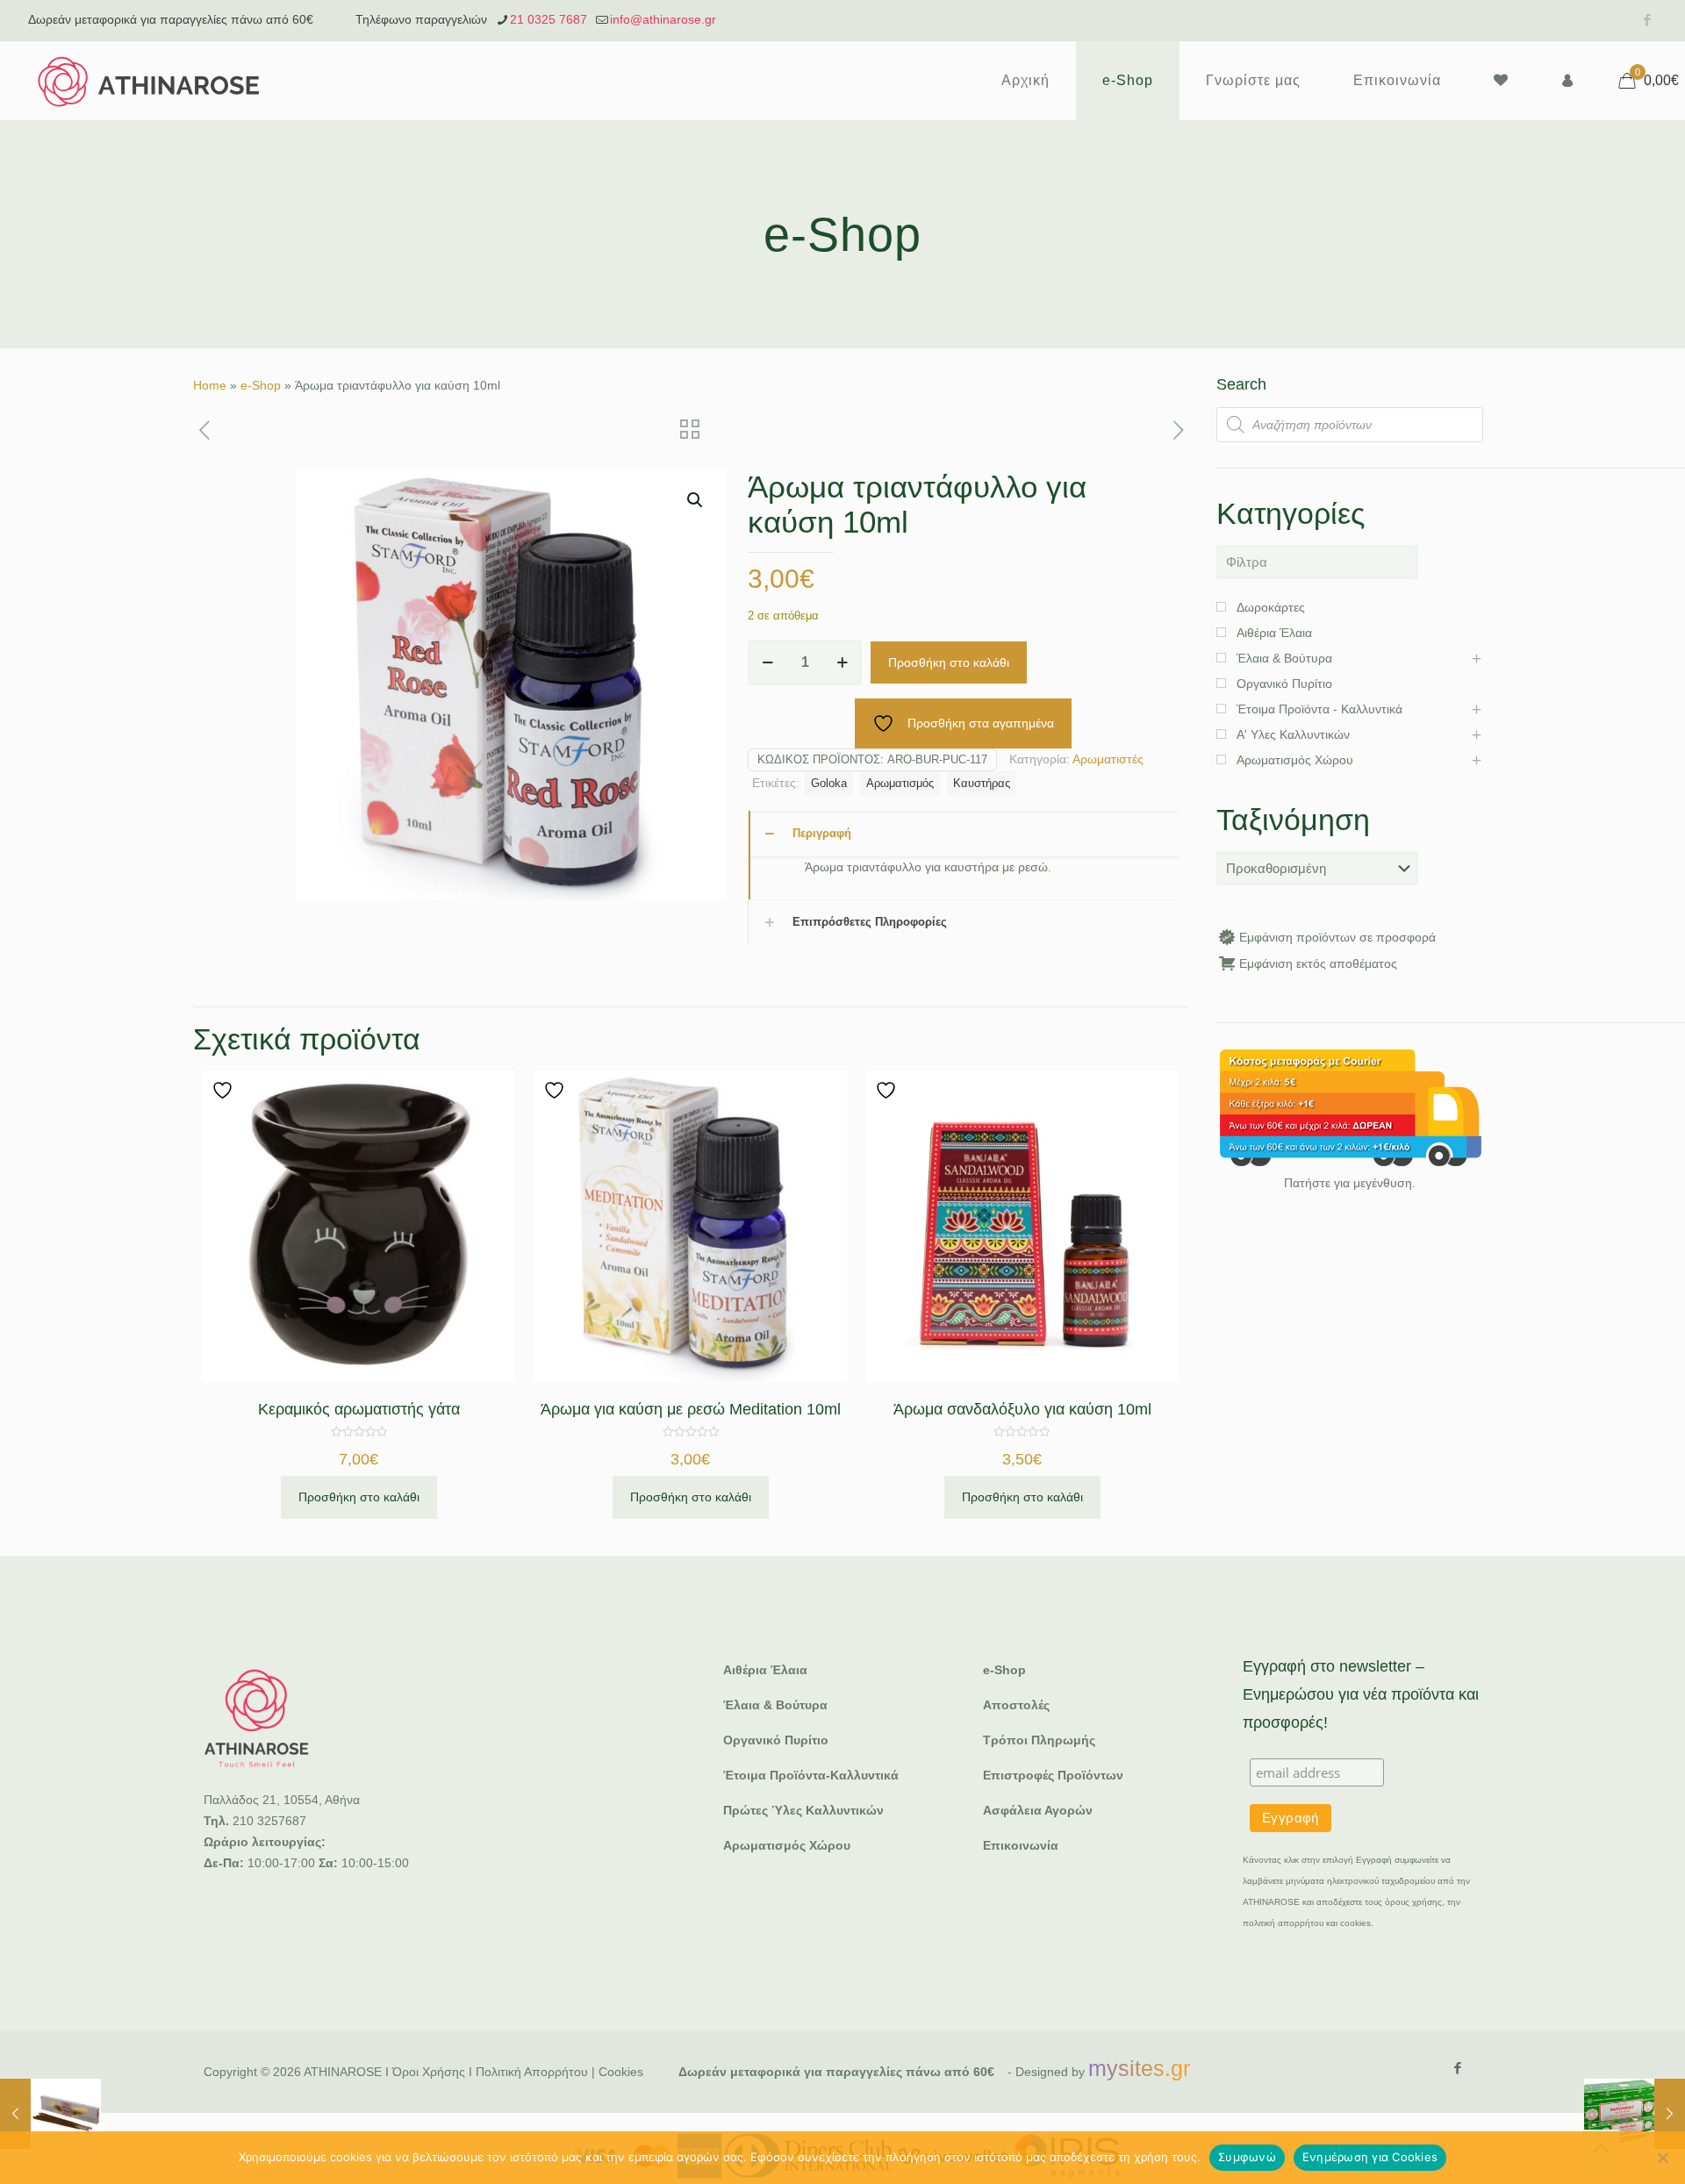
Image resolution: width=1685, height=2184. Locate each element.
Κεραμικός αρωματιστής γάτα (359, 1409)
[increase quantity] (842, 662)
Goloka (829, 784)
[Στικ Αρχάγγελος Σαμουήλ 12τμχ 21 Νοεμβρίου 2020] (50, 2114)
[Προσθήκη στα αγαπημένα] (225, 1090)
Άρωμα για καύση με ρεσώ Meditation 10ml (691, 1409)
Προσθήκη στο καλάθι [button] (359, 1497)
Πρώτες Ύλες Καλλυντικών (803, 1810)
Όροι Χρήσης (429, 2072)
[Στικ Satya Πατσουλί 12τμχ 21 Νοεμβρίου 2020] (1635, 2114)
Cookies (621, 2072)
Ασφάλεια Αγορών (1038, 1810)
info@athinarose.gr (663, 19)
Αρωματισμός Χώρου (787, 1845)
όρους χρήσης (1413, 1902)
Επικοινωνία (1021, 1845)
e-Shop (261, 385)
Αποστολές (1016, 1705)
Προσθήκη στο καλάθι (949, 662)
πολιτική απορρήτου (1283, 1923)
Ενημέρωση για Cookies (1370, 2157)
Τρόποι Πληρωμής (1039, 1740)
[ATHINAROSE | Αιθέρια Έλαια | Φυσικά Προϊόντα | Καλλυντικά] (149, 81)
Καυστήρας (982, 784)
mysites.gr (1139, 2068)
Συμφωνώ (1247, 2157)
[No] (1663, 2158)
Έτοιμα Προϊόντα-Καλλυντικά (811, 1775)
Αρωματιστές (1108, 759)
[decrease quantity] (767, 662)
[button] (696, 500)
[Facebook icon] (1647, 20)
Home (210, 385)
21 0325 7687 (549, 19)
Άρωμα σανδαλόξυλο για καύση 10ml (1022, 1409)
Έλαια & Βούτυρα (775, 1705)
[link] (1350, 1108)
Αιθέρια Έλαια (765, 1670)
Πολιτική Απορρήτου (532, 2072)
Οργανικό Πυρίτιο (776, 1740)
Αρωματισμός (900, 784)
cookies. (1357, 1923)
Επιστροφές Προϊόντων (1053, 1775)
